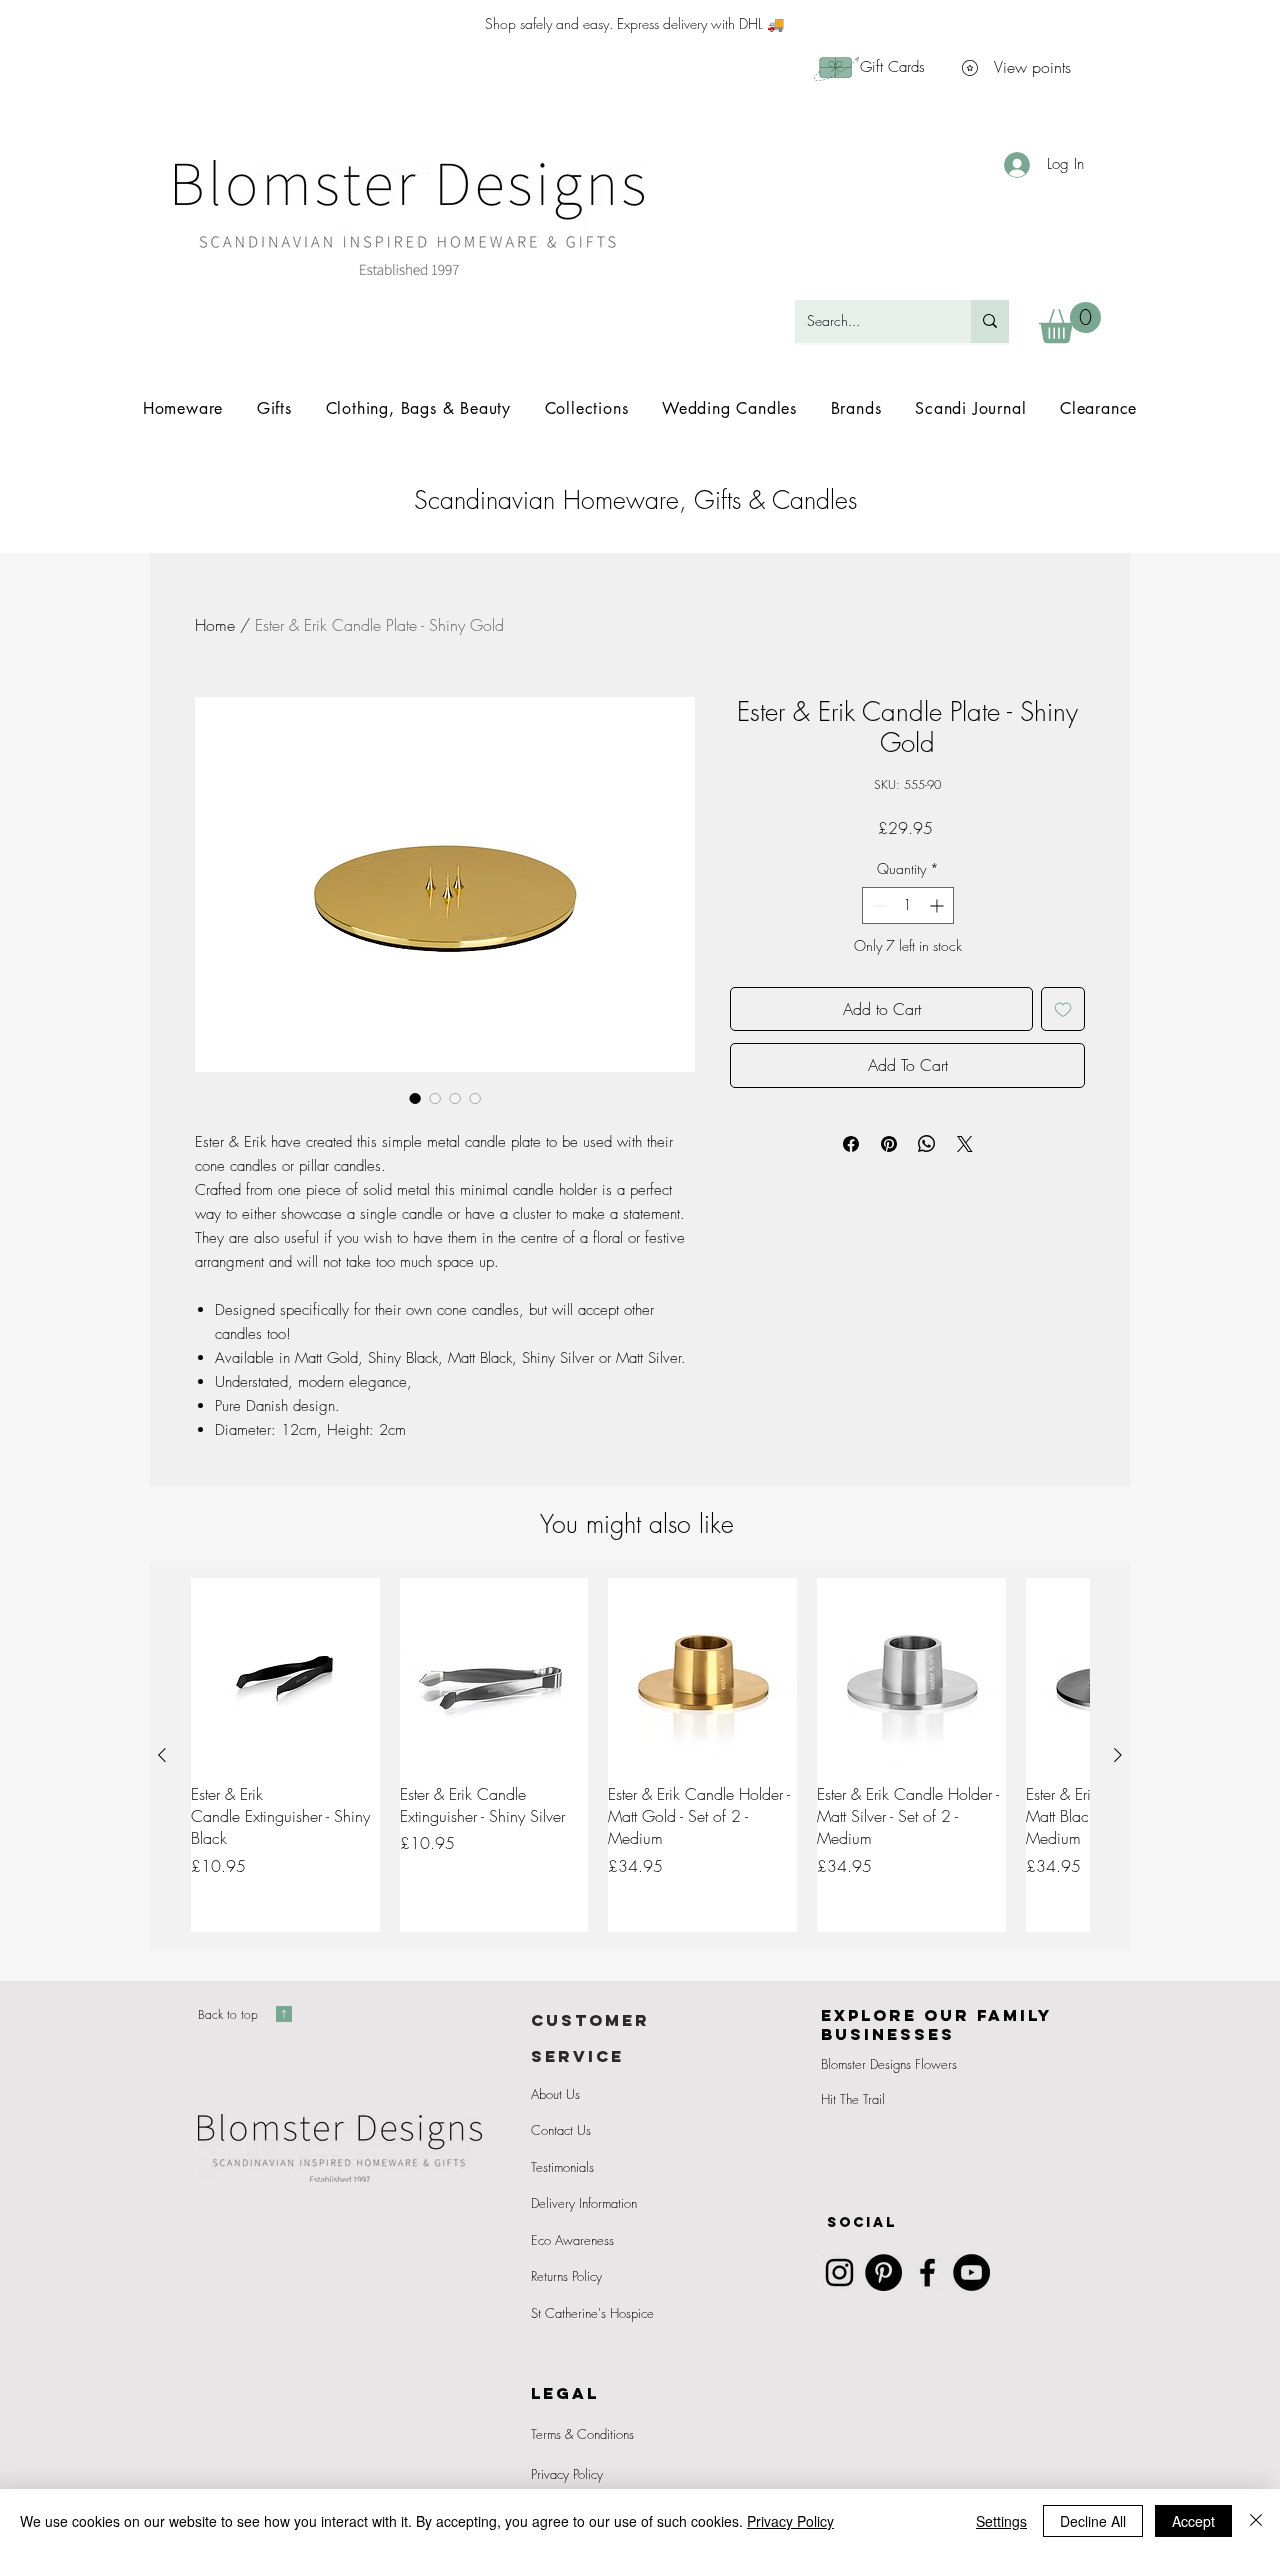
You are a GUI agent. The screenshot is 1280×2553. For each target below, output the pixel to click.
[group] (640, 1755)
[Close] (1256, 2521)
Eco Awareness (572, 2240)
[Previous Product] (162, 1755)
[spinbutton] (908, 905)
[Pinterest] (883, 2272)
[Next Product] (1118, 1755)
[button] (1070, 322)
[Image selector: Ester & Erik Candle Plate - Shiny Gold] (415, 1098)
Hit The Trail (853, 2099)
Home (215, 625)
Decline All (1093, 2521)
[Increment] (938, 905)
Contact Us (561, 2130)
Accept (1193, 2521)
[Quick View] (285, 1672)
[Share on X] (965, 1144)
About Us (555, 2094)
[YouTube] (971, 2272)
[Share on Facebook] (851, 1144)
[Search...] (990, 321)
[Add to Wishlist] (1063, 1009)
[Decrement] (877, 905)
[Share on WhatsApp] (927, 1144)
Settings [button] (1001, 2521)
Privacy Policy (567, 2474)
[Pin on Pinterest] (889, 1144)
